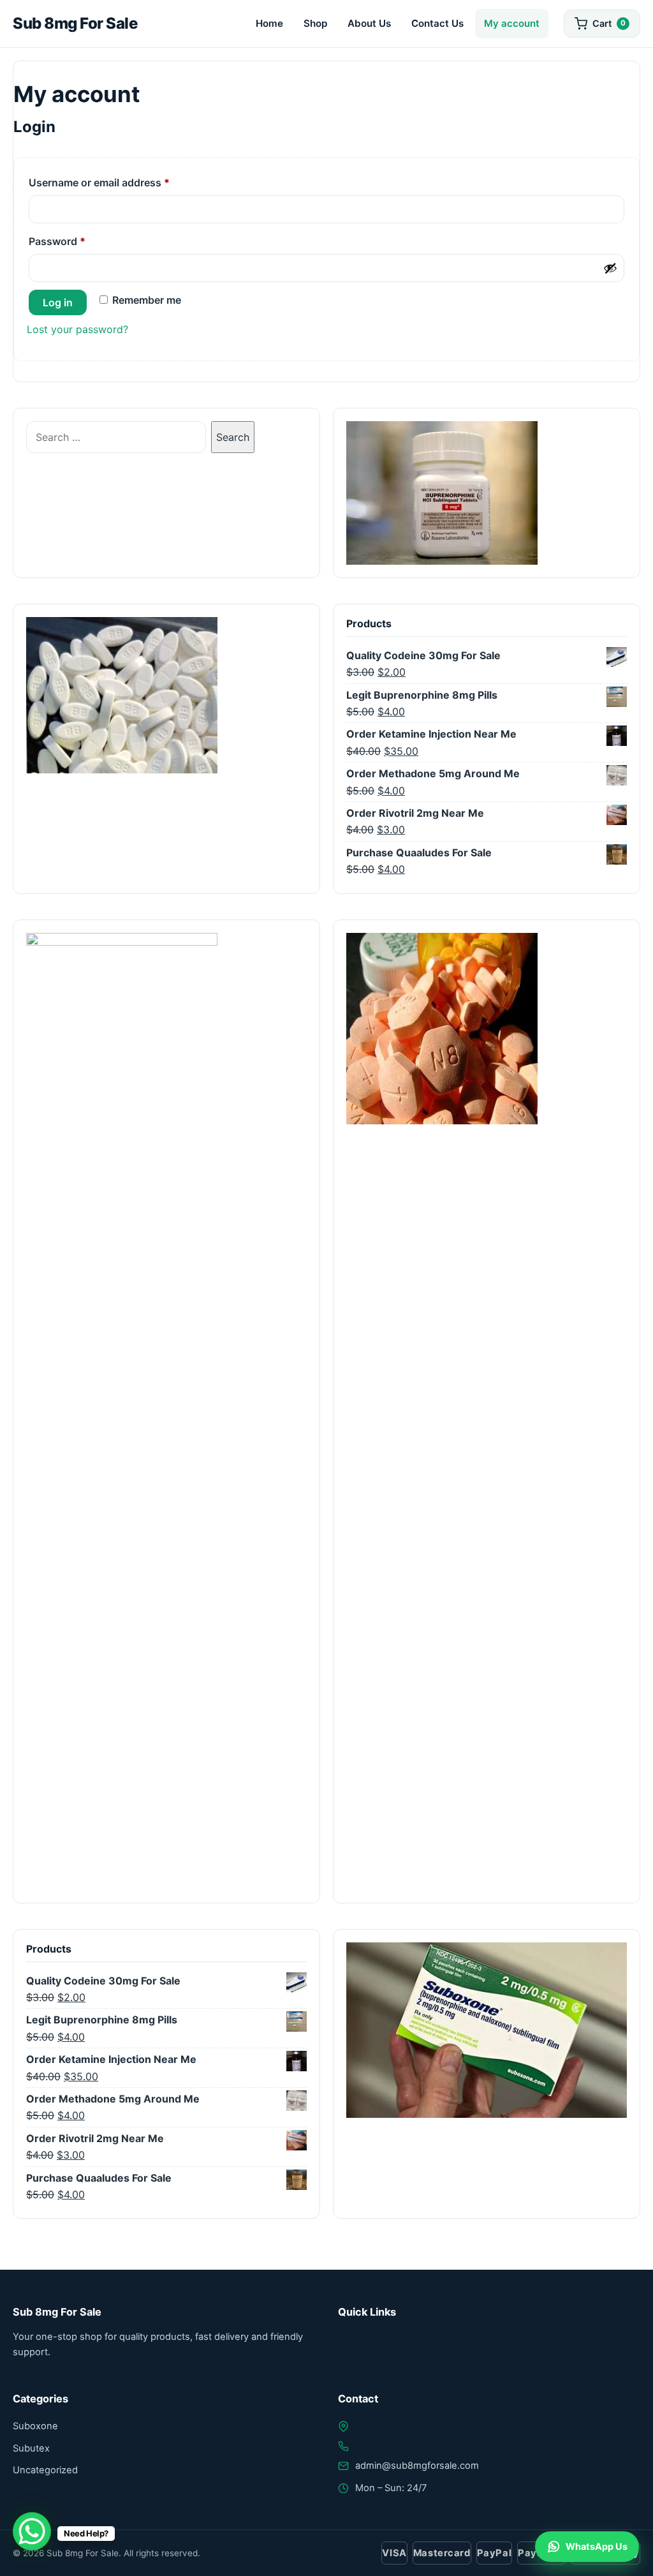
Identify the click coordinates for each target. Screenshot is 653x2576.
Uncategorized (45, 2470)
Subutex (31, 2448)
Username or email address (121, 182)
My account (512, 23)
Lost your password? (77, 329)
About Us (369, 23)
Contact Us (437, 23)
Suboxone (35, 2426)
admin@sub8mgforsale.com (417, 2466)
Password (78, 241)
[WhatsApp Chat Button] (32, 2531)
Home (269, 23)
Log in (58, 302)
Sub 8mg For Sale (75, 23)
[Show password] (610, 268)
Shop (315, 23)
